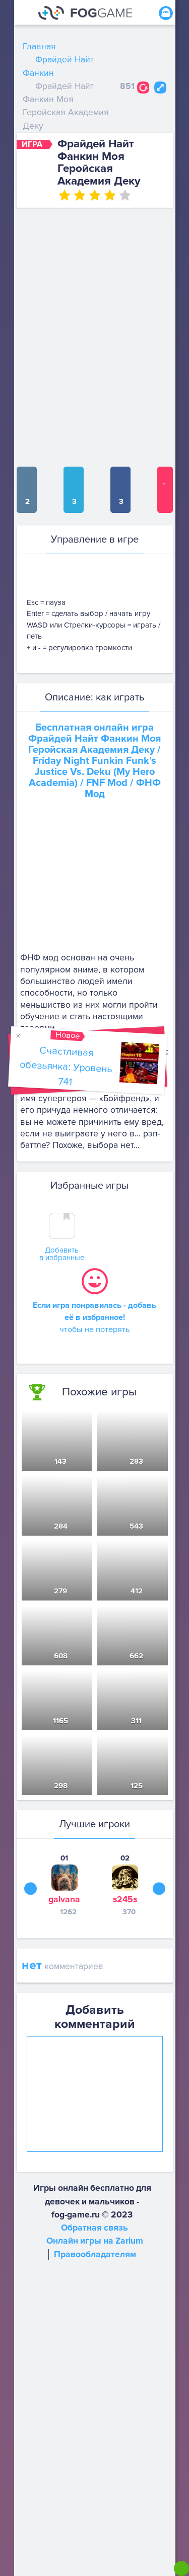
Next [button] (159, 1888)
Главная (39, 47)
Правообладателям (95, 2254)
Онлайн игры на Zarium (95, 2241)
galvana (64, 1899)
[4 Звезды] (110, 195)
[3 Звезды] (95, 195)
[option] (65, 1885)
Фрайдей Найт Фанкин (58, 66)
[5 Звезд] (125, 195)
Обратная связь (94, 2228)
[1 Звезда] (65, 195)
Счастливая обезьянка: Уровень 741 (66, 1066)
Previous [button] (30, 1888)
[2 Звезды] (80, 195)
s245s (125, 1899)
